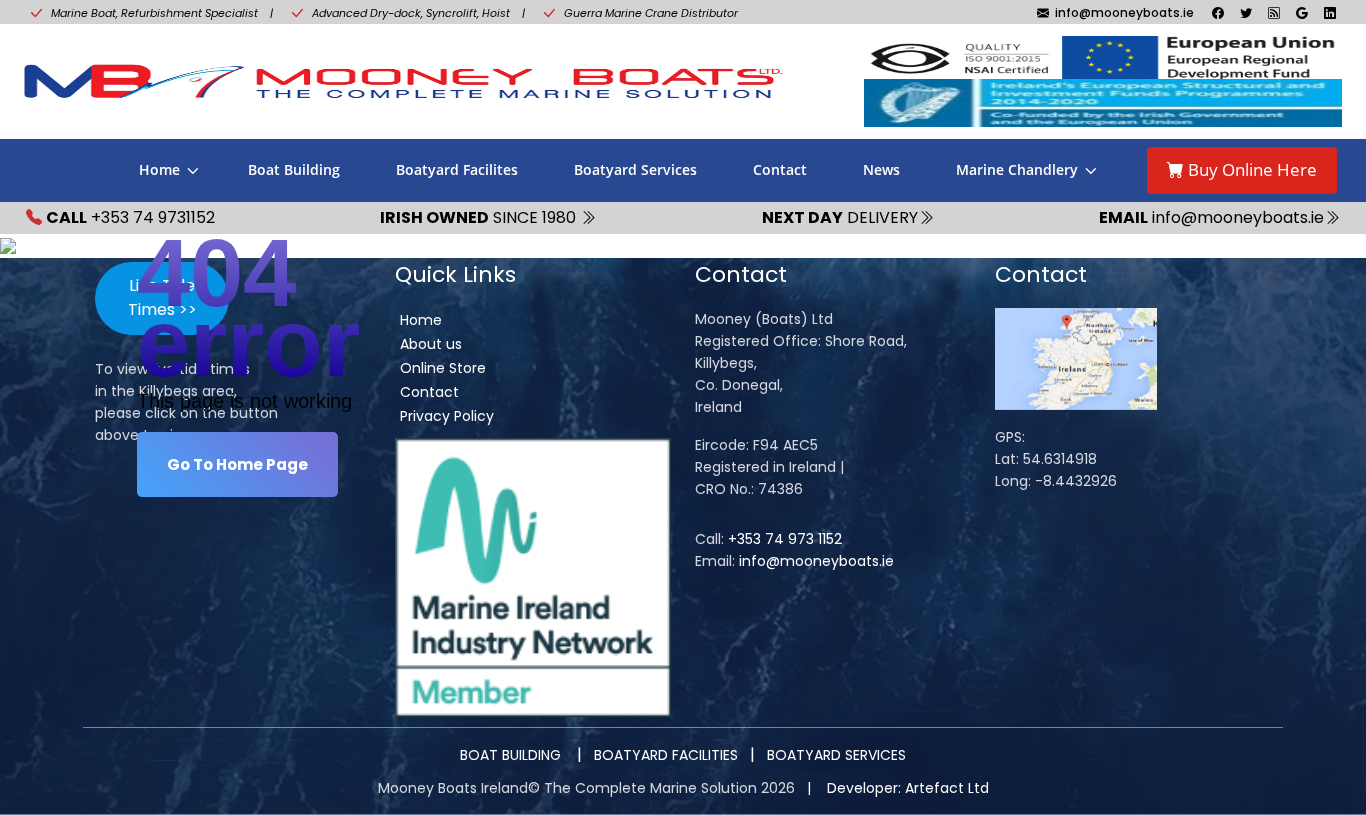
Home (159, 169)
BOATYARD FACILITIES (666, 755)
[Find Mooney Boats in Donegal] (1076, 358)
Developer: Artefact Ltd (908, 788)
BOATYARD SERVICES (836, 755)
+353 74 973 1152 (785, 539)
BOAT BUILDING (512, 755)
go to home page (237, 464)
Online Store (443, 368)
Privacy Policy (447, 416)
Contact (780, 169)
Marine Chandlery (1017, 169)
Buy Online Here (1250, 169)
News (881, 169)
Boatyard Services (635, 169)
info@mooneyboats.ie (816, 561)
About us (431, 344)
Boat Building (294, 169)
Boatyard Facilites (457, 169)
